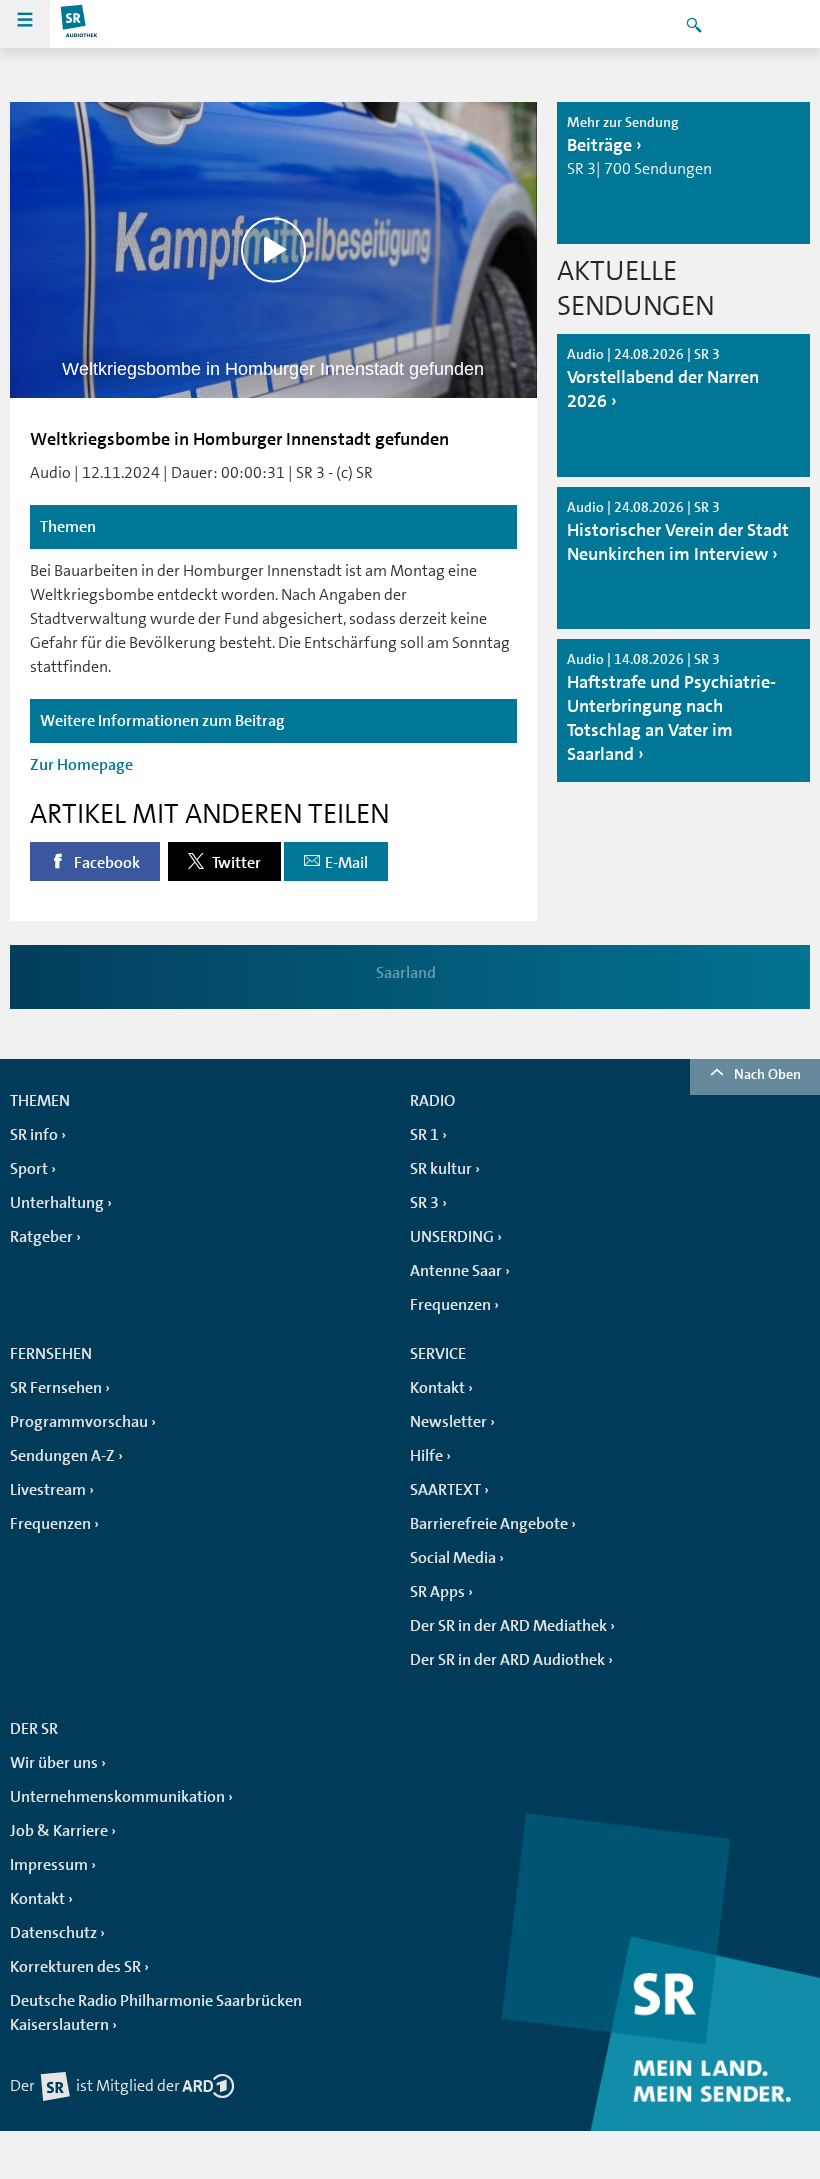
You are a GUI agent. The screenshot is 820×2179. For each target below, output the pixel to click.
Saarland (406, 973)
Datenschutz (53, 1933)
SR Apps (437, 1592)
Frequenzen (450, 1305)
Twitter (235, 863)
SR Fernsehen (56, 1388)
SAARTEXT (445, 1490)
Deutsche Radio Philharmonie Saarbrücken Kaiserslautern (156, 2013)
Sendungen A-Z (62, 1456)
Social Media (453, 1558)
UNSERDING (452, 1237)
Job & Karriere (59, 1831)
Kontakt (437, 1388)
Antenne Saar (456, 1271)
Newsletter (448, 1422)
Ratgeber (41, 1237)
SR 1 (424, 1135)
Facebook (105, 863)
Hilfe (426, 1456)
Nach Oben (767, 1074)
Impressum (49, 1865)
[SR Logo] (80, 24)
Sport (29, 1169)
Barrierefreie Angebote (489, 1524)
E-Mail (346, 863)
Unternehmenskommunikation (117, 1797)
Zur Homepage (81, 765)
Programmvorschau (79, 1422)
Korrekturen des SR (75, 1967)
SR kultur (441, 1169)
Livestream (48, 1490)
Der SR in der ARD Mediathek (508, 1626)
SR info (34, 1135)
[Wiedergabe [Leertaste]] (273, 250)
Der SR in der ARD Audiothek (507, 1660)
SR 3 (424, 1203)
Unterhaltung (57, 1203)
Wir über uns (54, 1763)
